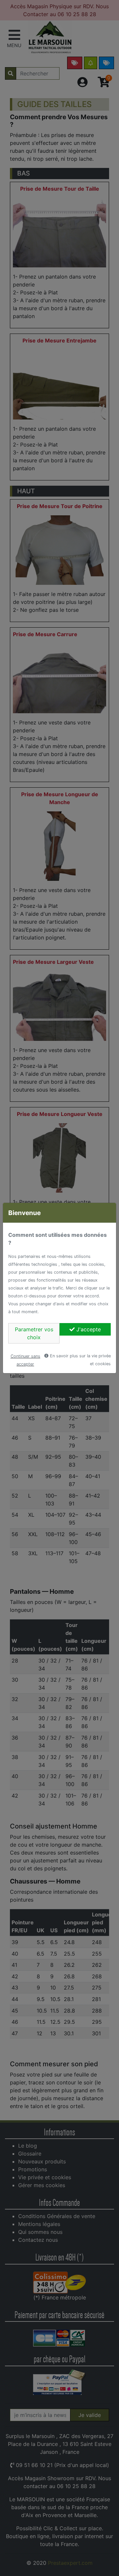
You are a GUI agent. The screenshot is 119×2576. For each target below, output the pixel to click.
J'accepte (88, 1329)
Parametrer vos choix (34, 1333)
